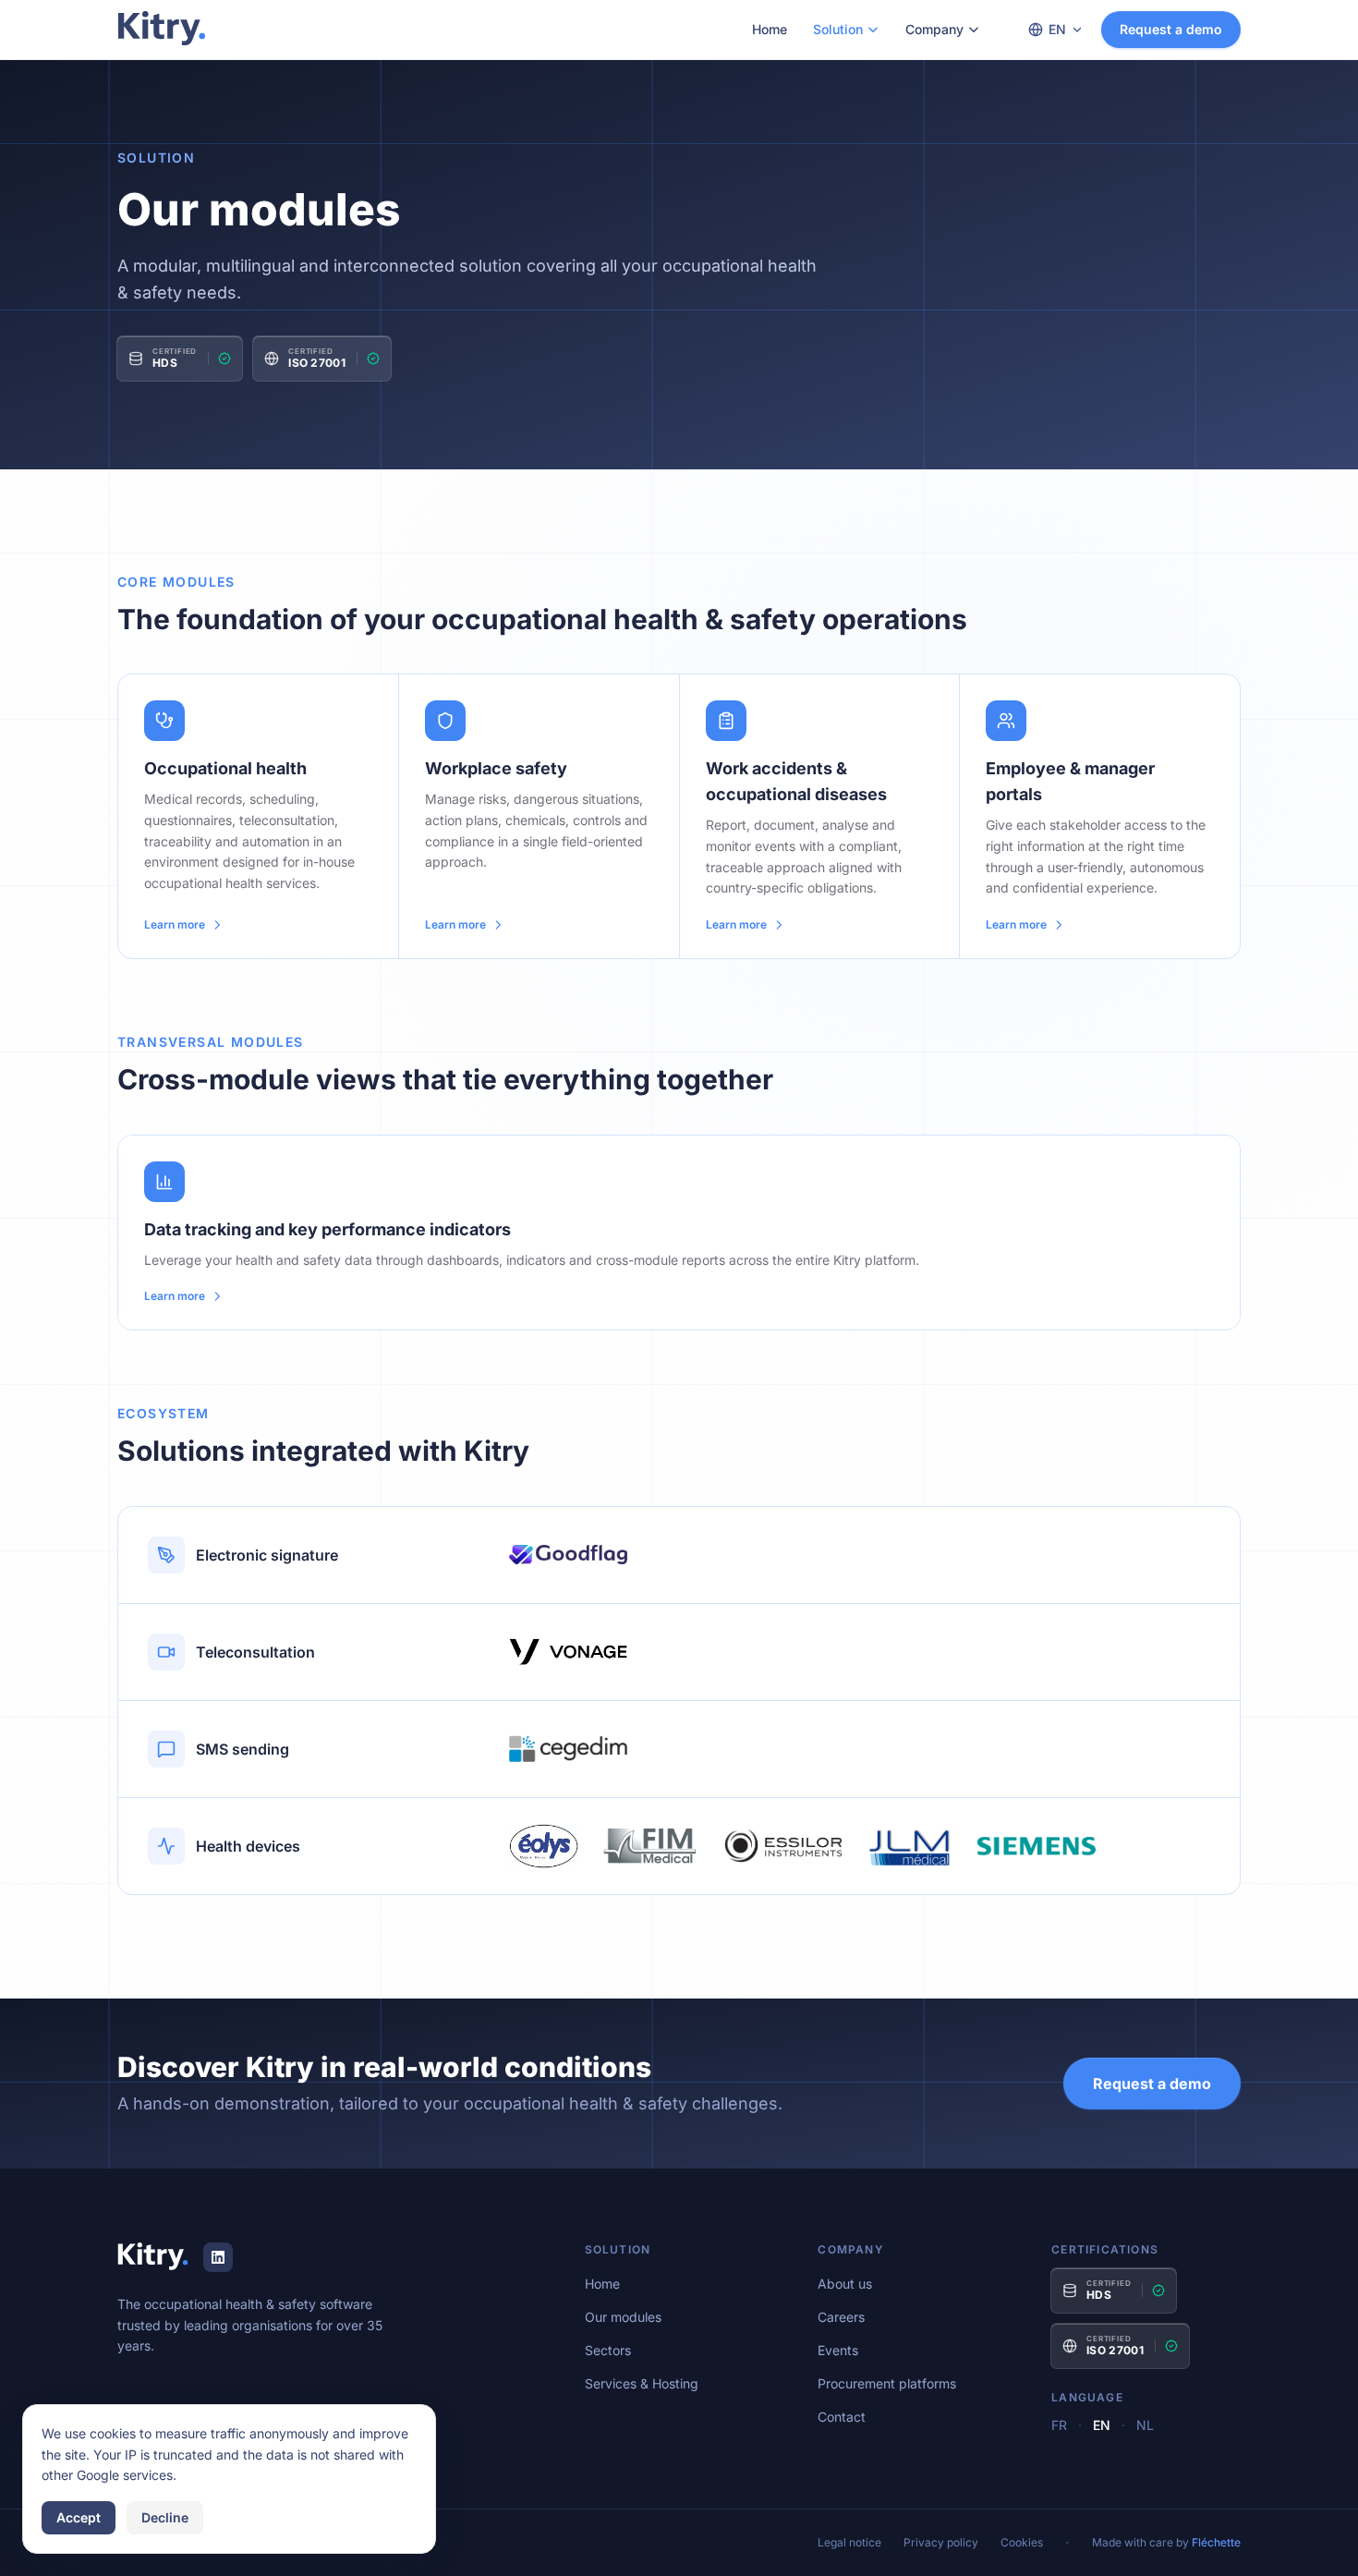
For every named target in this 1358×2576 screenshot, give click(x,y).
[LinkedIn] (218, 2257)
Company (934, 29)
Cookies (1022, 2542)
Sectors (608, 2350)
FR (1059, 2425)
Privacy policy (941, 2542)
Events (838, 2350)
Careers (841, 2317)
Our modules (623, 2317)
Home (770, 29)
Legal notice (849, 2542)
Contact (842, 2417)
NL (1145, 2425)
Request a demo (1171, 29)
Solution (838, 29)
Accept (79, 2517)
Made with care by (1166, 2542)
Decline (165, 2517)
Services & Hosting (642, 2383)
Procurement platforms (887, 2383)
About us (845, 2284)
